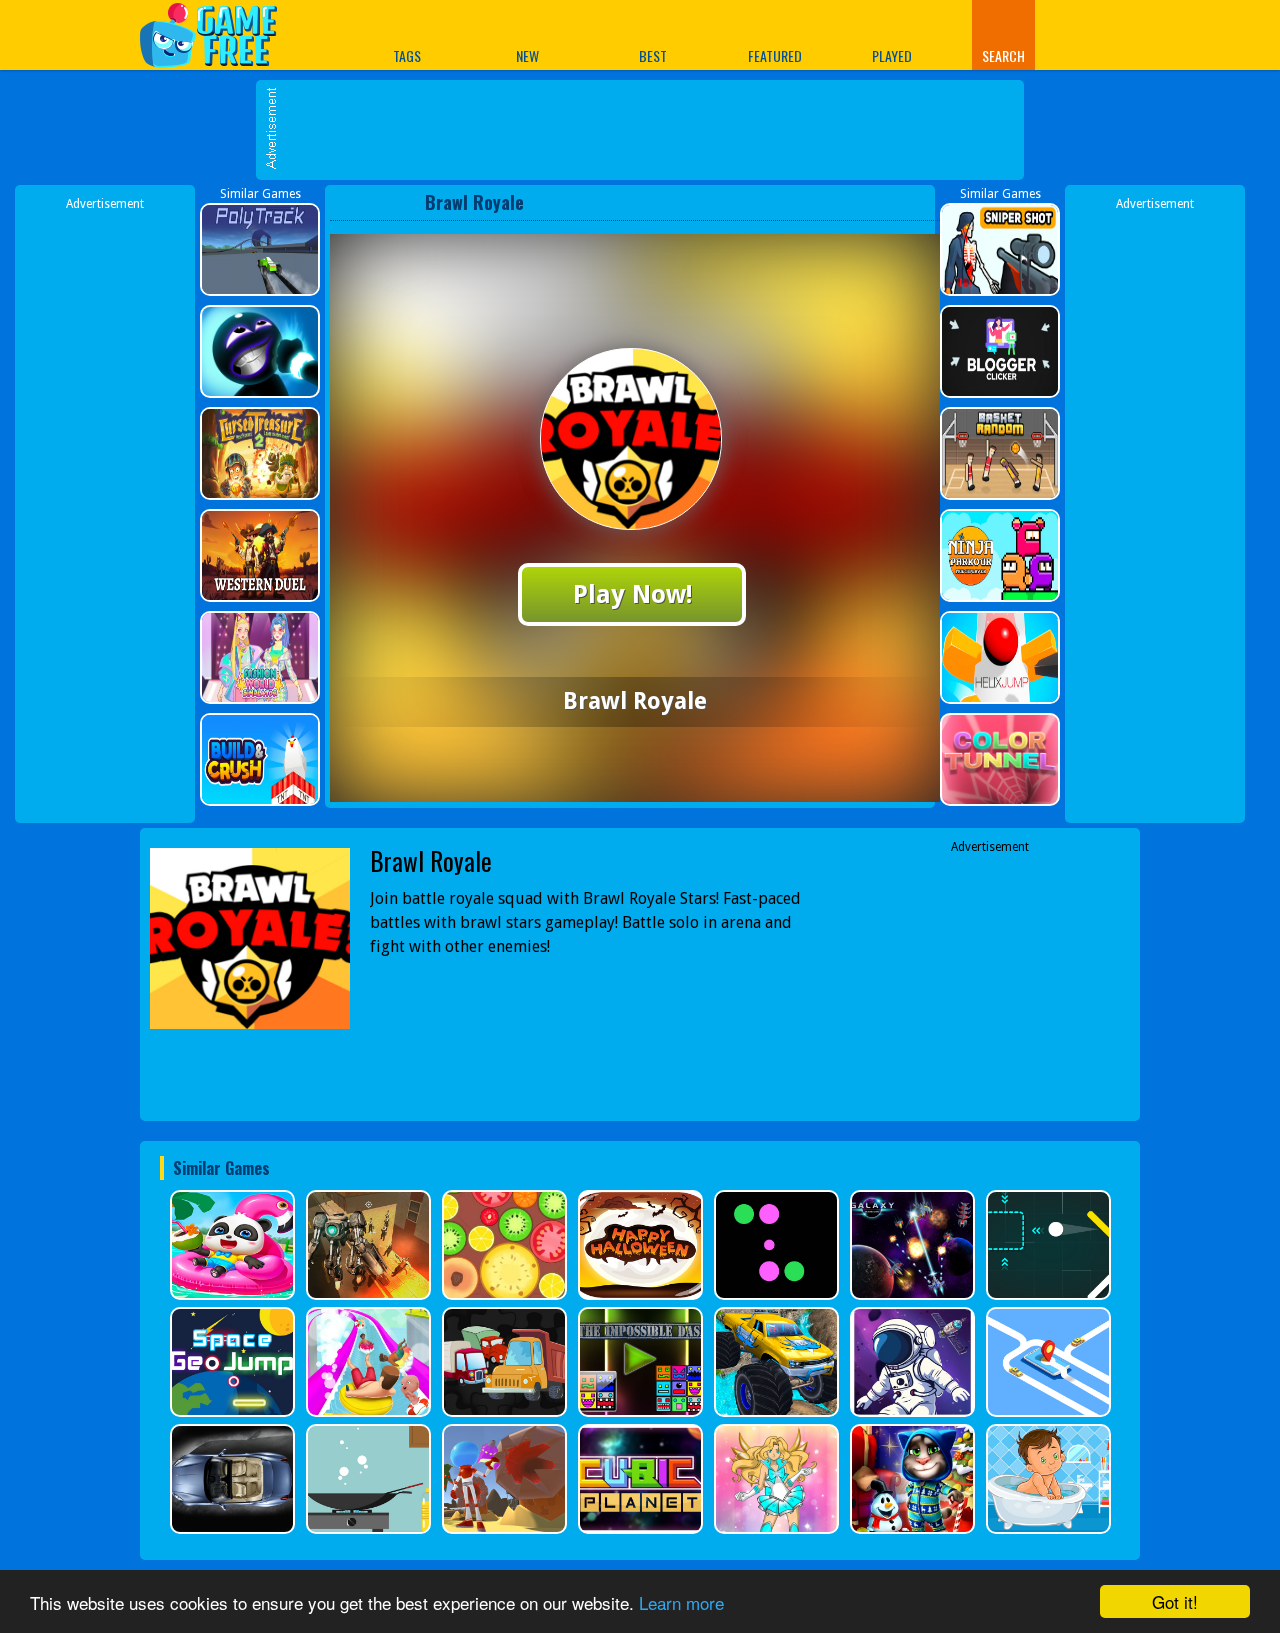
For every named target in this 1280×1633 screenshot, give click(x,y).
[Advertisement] (650, 130)
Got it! (1175, 1601)
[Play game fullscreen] (885, 202)
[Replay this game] (918, 202)
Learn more (681, 1602)
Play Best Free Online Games (218, 34)
